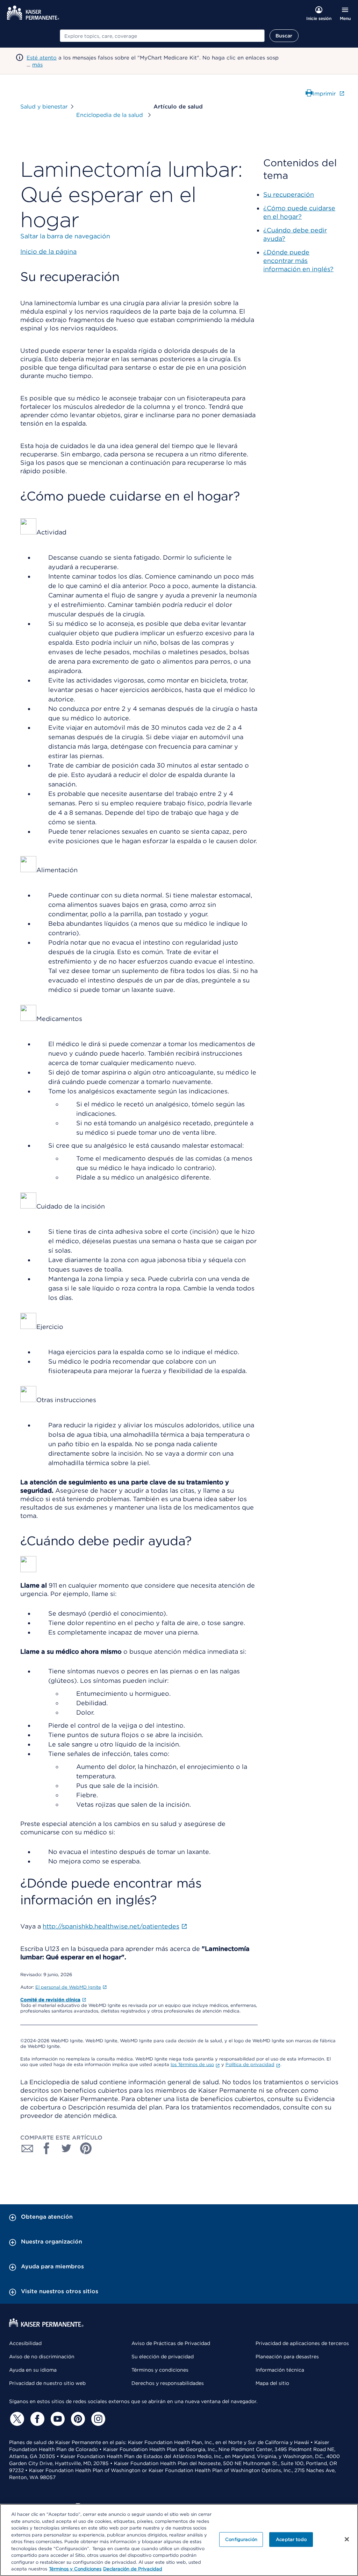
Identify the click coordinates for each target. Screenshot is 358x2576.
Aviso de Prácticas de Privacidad (171, 2343)
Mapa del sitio (272, 2383)
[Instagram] (97, 2419)
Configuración (241, 2539)
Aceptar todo (291, 2539)
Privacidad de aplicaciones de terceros (302, 2343)
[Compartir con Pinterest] (86, 2148)
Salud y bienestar (44, 107)
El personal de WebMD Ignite (68, 1987)
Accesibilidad (25, 2343)
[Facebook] (36, 2419)
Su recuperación (289, 194)
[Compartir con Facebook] (47, 2148)
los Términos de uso (192, 2064)
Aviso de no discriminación (42, 2357)
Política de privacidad (250, 2064)
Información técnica (280, 2370)
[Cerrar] (347, 2539)
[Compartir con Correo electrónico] (27, 2148)
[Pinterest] (77, 2419)
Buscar (284, 36)
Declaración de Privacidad (133, 2569)
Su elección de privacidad (163, 2357)
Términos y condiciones (160, 2370)
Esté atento (42, 58)
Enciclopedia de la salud (110, 115)
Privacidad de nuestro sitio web (47, 2383)
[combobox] (162, 36)
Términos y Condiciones (75, 2569)
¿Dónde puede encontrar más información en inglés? (298, 261)
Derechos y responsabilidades (168, 2383)
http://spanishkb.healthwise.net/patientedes (111, 1926)
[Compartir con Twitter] (66, 2148)
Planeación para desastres (287, 2357)
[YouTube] (57, 2419)
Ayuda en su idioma (33, 2370)
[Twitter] (16, 2419)
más (37, 65)
